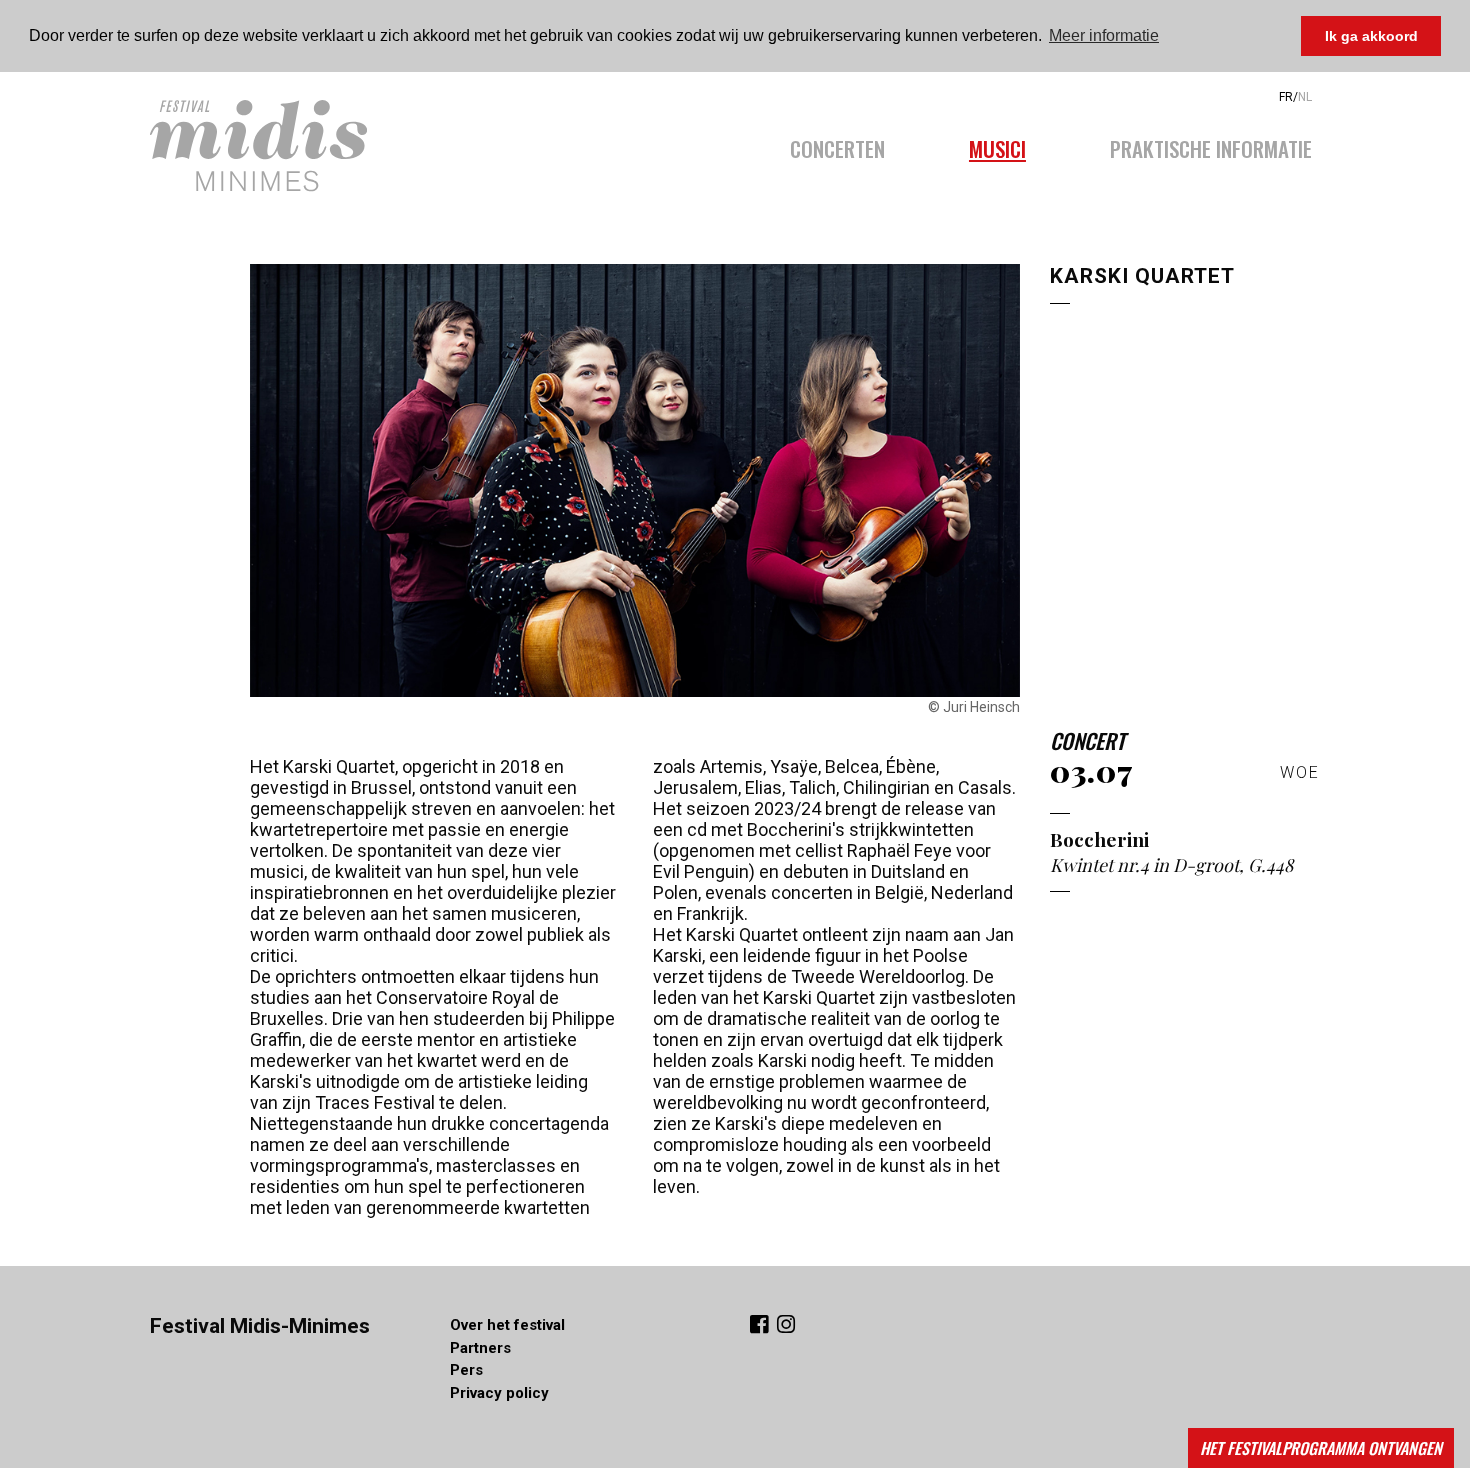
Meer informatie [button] (1104, 35)
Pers (466, 1370)
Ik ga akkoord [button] (1371, 36)
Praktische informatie (1211, 146)
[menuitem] (858, 143)
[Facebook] (761, 1326)
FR (1286, 97)
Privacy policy (499, 1393)
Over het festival (507, 1325)
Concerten (837, 146)
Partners (480, 1348)
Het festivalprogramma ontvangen (1321, 1448)
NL (1305, 97)
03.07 (1091, 771)
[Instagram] (786, 1326)
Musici (997, 146)
